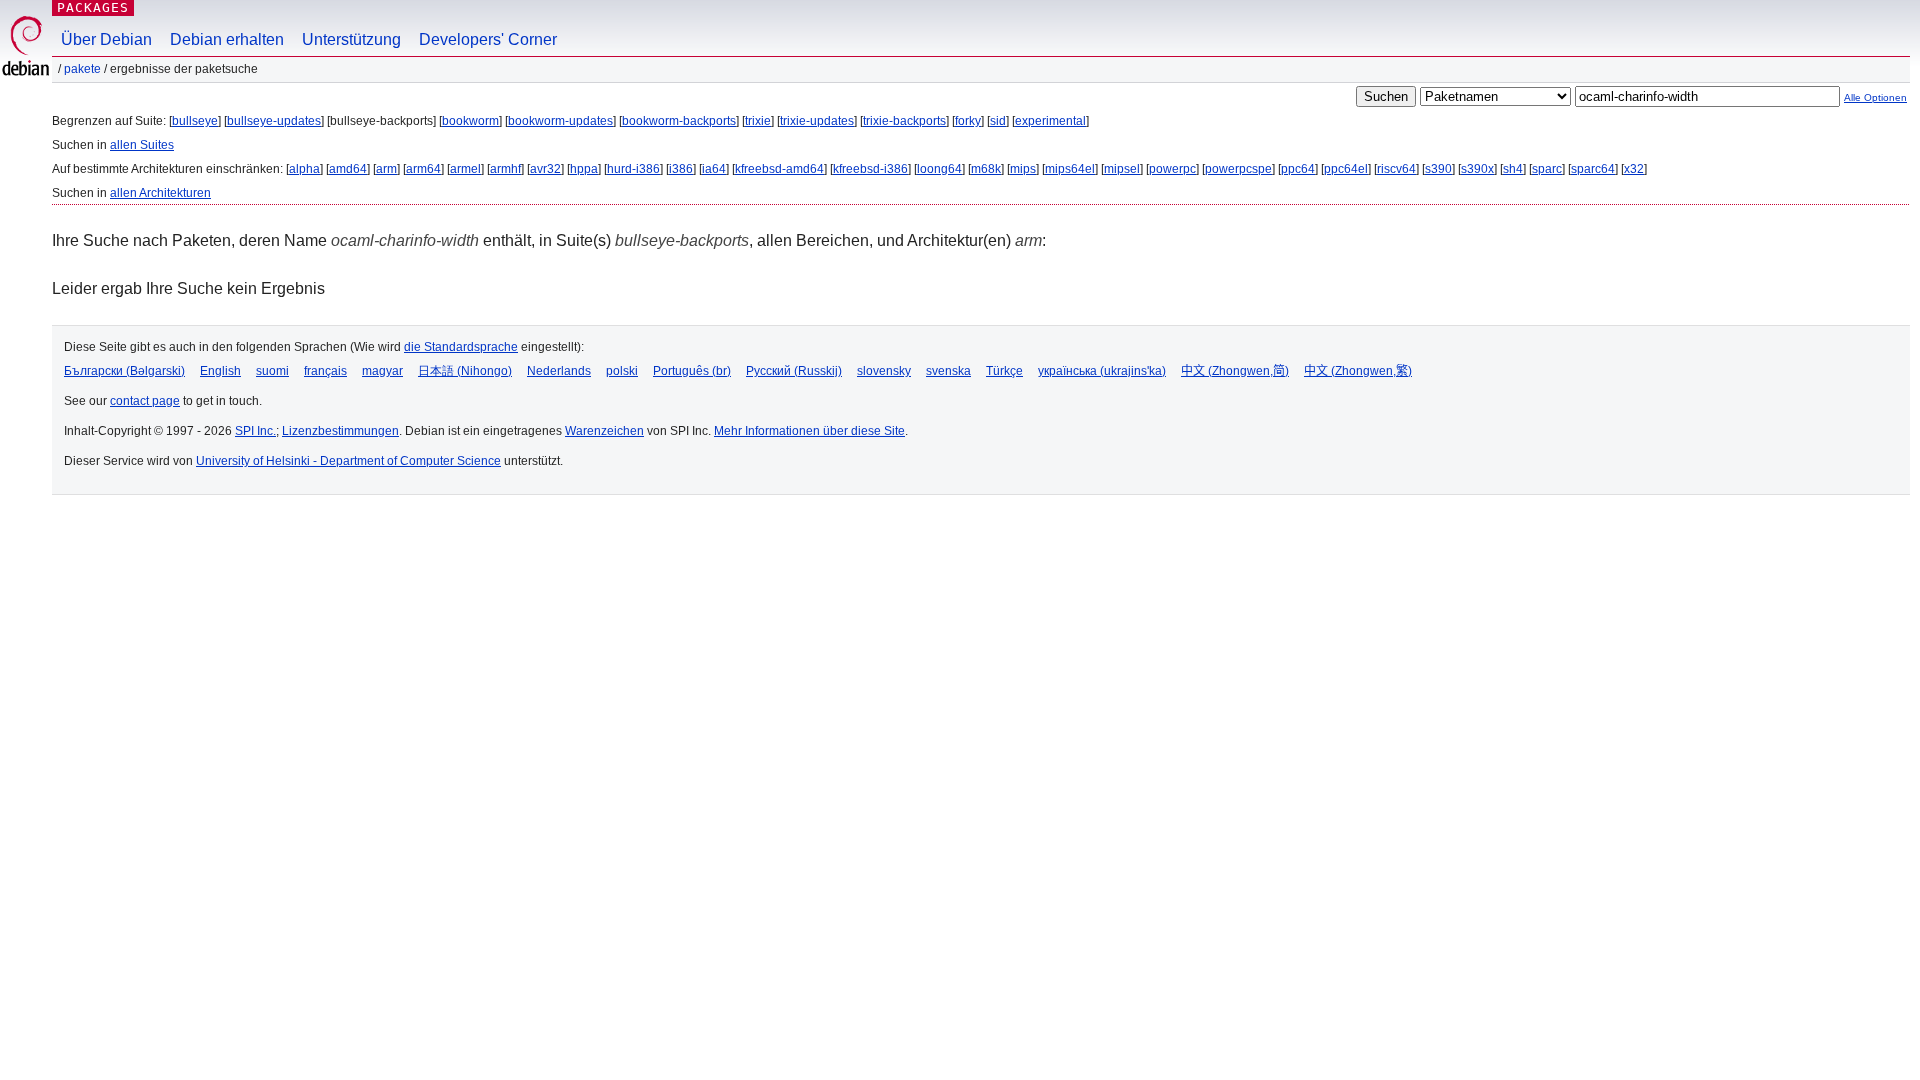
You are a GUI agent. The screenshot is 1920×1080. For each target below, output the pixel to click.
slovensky (884, 371)
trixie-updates (817, 121)
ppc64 (1298, 169)
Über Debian (106, 39)
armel (465, 169)
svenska (948, 371)
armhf (505, 169)
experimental (1050, 121)
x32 (1634, 169)
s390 (1438, 169)
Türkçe (1004, 371)
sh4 (1513, 169)
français (325, 371)
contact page (145, 401)
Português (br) (692, 371)
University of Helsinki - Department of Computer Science (348, 461)
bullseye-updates (274, 121)
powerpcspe (1238, 169)
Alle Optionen (1875, 97)
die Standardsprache (461, 347)
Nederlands (559, 371)
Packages (93, 7)
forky (968, 121)
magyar (382, 371)
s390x (1477, 169)
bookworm (470, 121)
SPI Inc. (255, 431)
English (220, 371)
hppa (584, 169)
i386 (681, 169)
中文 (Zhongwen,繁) (1358, 371)
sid (998, 121)
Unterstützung (351, 39)
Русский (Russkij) (794, 371)
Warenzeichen (604, 431)
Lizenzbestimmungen (340, 431)
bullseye (195, 121)
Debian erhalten (227, 39)
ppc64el (1346, 169)
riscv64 (1396, 169)
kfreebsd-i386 (870, 169)
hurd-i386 (633, 169)
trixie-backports (904, 121)
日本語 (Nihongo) (465, 371)
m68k (986, 169)
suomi (272, 371)
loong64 (939, 169)
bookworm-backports (679, 121)
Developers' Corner (488, 39)
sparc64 (1593, 169)
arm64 (423, 169)
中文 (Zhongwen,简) (1235, 371)
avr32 (545, 169)
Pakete (82, 69)
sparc (1547, 169)
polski (622, 371)
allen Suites (142, 145)
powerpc (1172, 169)
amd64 (348, 169)
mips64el (1070, 169)
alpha (304, 169)
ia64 (714, 169)
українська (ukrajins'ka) (1102, 371)
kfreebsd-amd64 (779, 169)
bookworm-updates (560, 121)
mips (1023, 169)
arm (386, 169)
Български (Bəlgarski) (124, 371)
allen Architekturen (160, 193)
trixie (758, 121)
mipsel (1122, 169)
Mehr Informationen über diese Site (809, 431)
